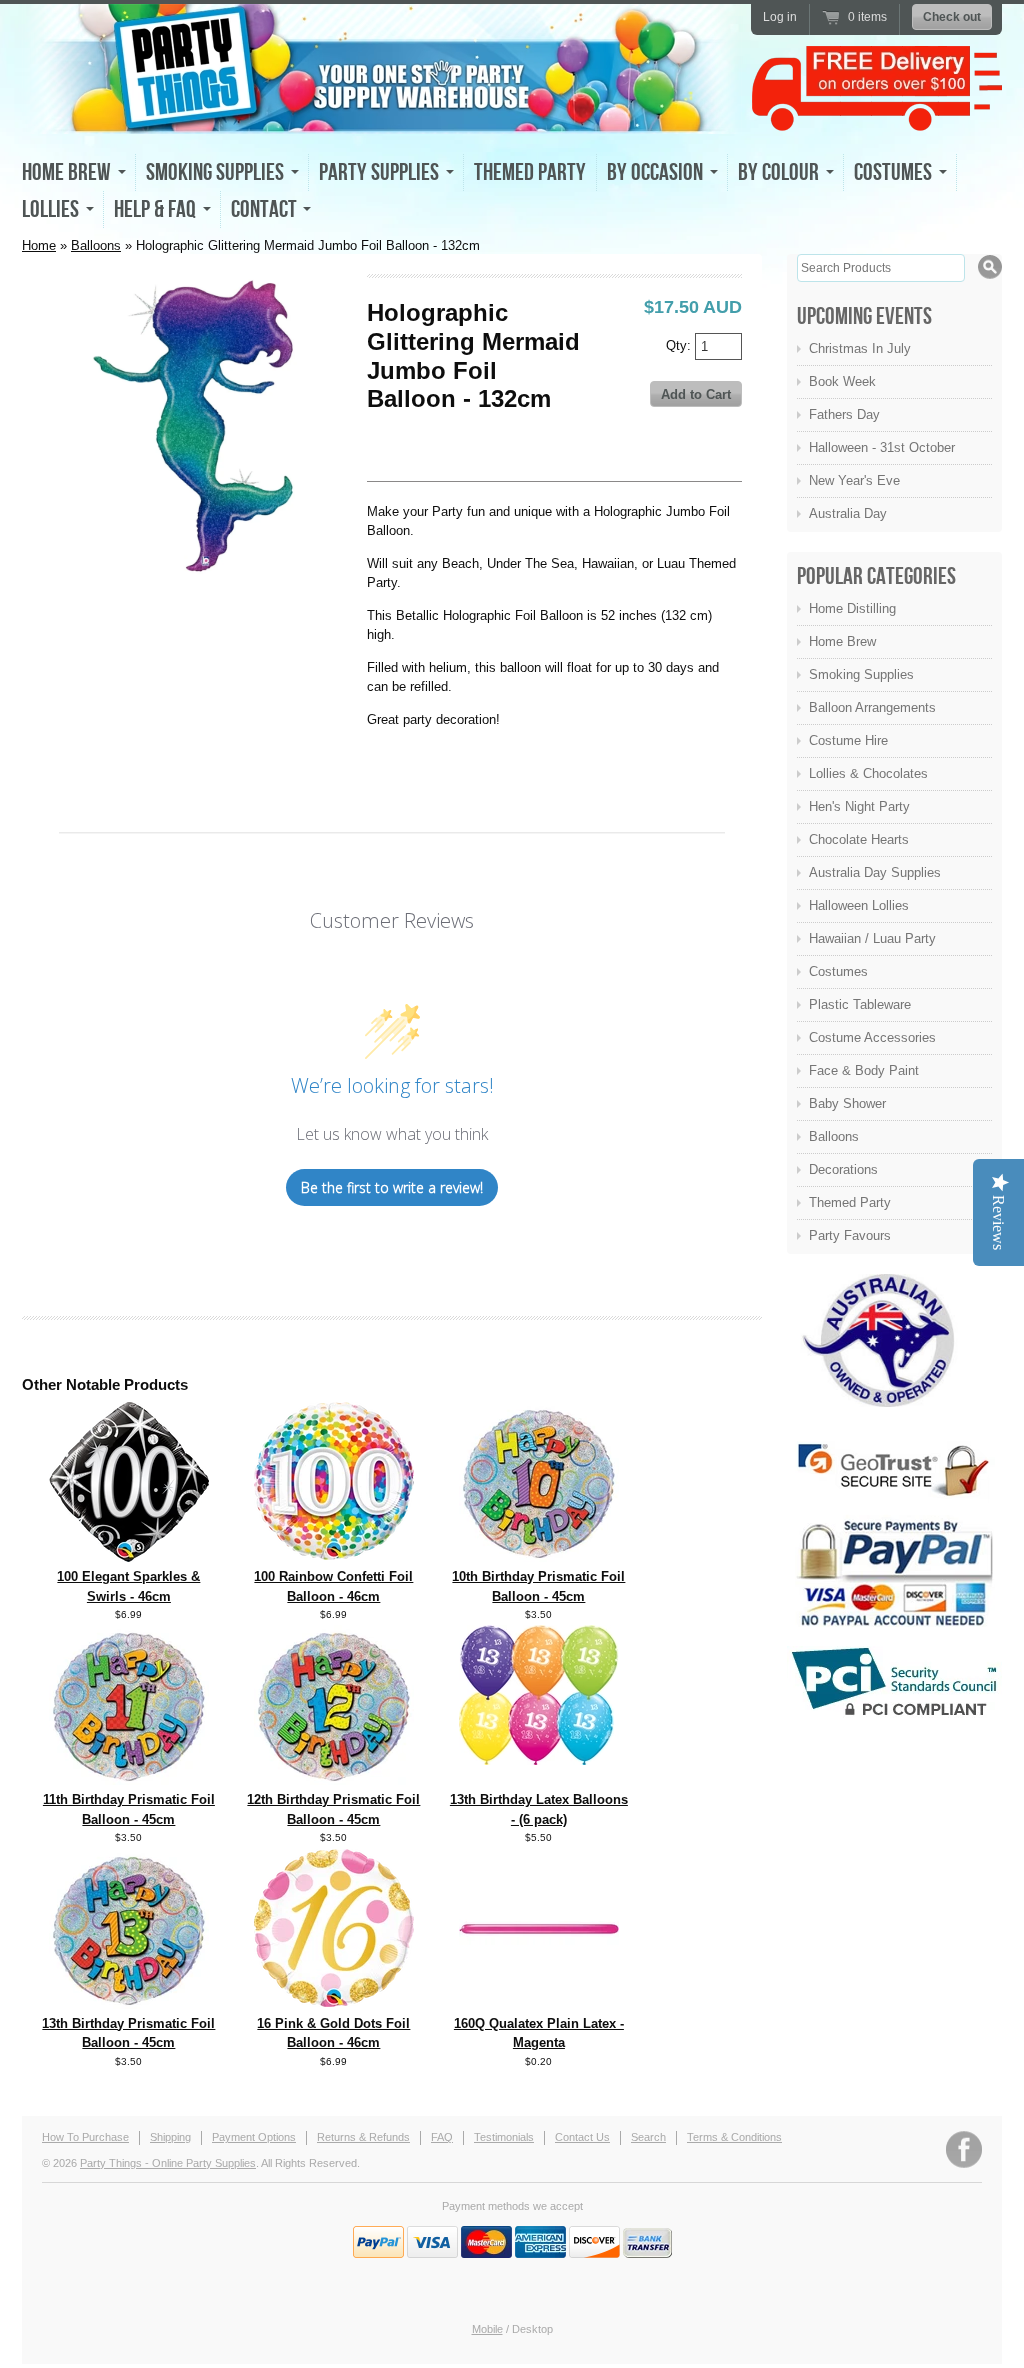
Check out (952, 17)
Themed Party (530, 172)
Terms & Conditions (734, 2137)
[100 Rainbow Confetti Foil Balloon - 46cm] (334, 1555)
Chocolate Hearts (859, 839)
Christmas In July (860, 348)
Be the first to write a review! (392, 1187)
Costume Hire (848, 740)
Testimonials (504, 2137)
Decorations (843, 1169)
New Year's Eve (854, 480)
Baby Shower (847, 1103)
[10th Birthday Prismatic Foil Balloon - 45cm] (539, 1557)
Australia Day (848, 513)
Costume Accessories (872, 1037)
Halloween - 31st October (882, 447)
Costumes (838, 971)
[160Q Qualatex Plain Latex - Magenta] (539, 2004)
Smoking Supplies (861, 674)
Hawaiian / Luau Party (872, 938)
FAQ (442, 2137)
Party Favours (850, 1235)
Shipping (170, 2137)
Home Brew (842, 641)
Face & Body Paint (864, 1070)
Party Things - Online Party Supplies (168, 2163)
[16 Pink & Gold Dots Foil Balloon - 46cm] (334, 2002)
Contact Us (582, 2137)
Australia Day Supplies (875, 872)
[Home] (382, 116)
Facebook (964, 2149)
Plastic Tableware (860, 1004)
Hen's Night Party (859, 806)
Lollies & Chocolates (868, 773)
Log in (780, 17)
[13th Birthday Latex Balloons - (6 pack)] (539, 1760)
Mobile (487, 2329)
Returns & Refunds (363, 2137)
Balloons (96, 245)
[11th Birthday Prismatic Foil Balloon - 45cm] (129, 1780)
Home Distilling (852, 608)
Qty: (680, 344)
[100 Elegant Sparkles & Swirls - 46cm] (129, 1557)
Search (648, 2137)
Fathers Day (844, 414)
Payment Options (254, 2137)
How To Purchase (85, 2137)
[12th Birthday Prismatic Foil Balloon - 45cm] (334, 1780)
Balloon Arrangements (872, 707)
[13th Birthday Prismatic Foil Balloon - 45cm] (129, 2004)
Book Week (842, 381)
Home (39, 245)
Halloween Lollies (859, 905)
